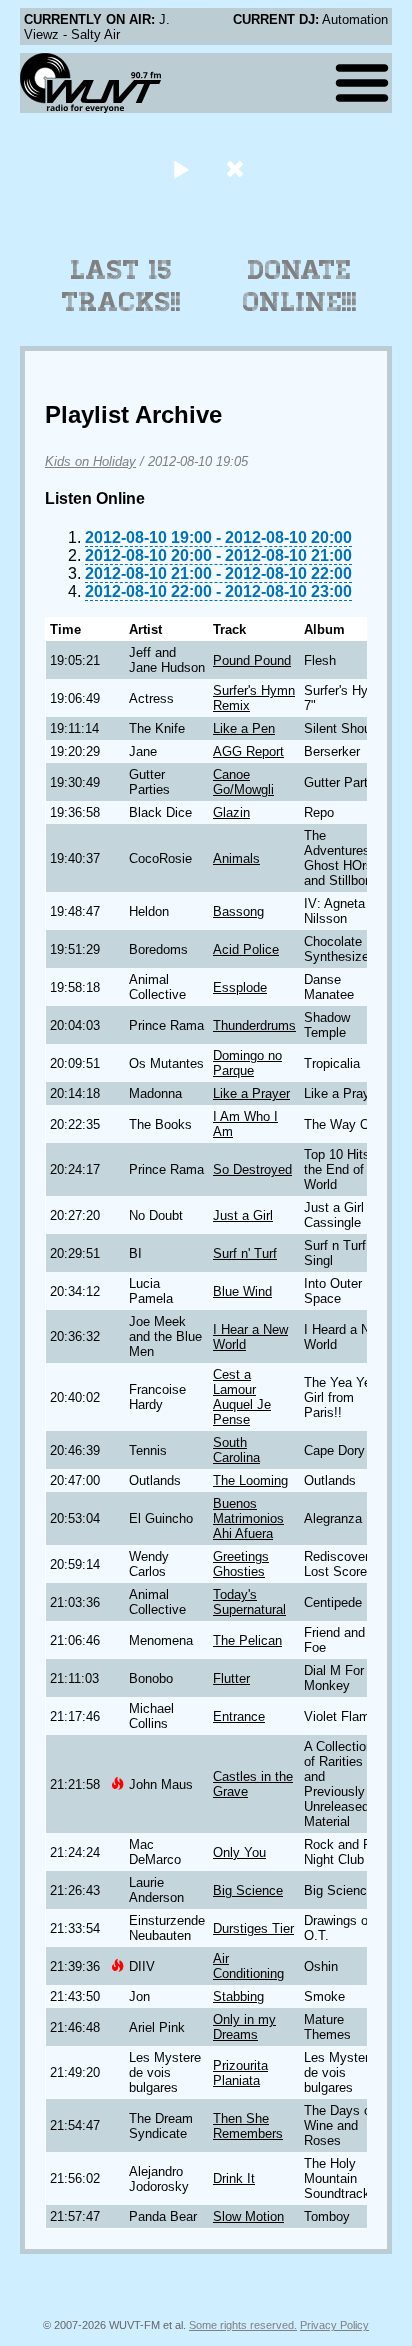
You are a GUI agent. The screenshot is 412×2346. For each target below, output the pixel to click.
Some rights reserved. (243, 2325)
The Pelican (247, 1640)
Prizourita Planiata (240, 2073)
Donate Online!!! (300, 286)
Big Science (248, 1890)
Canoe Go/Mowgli (243, 782)
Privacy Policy (334, 2325)
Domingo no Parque (247, 1063)
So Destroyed (252, 1169)
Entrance (239, 1716)
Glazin (231, 812)
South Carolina (236, 1450)
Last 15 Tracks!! (121, 286)
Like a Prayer (251, 1093)
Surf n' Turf (245, 1253)
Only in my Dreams (244, 2027)
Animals (236, 858)
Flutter (231, 1678)
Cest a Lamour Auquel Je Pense (242, 1397)
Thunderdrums (254, 1025)
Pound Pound (252, 660)
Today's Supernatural (249, 1602)
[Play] (180, 168)
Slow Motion (248, 2216)
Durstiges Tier (253, 1928)
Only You (239, 1852)
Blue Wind (242, 1291)
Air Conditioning (248, 1966)
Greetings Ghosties (241, 1564)
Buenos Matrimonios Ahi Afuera (248, 1518)
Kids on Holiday (90, 461)
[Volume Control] (237, 168)
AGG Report (248, 751)
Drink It (234, 2178)
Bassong (238, 911)
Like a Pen (244, 728)
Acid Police (246, 949)
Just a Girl (243, 1215)
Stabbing (238, 1996)
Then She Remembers (248, 2126)
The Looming (250, 1480)
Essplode (240, 987)
